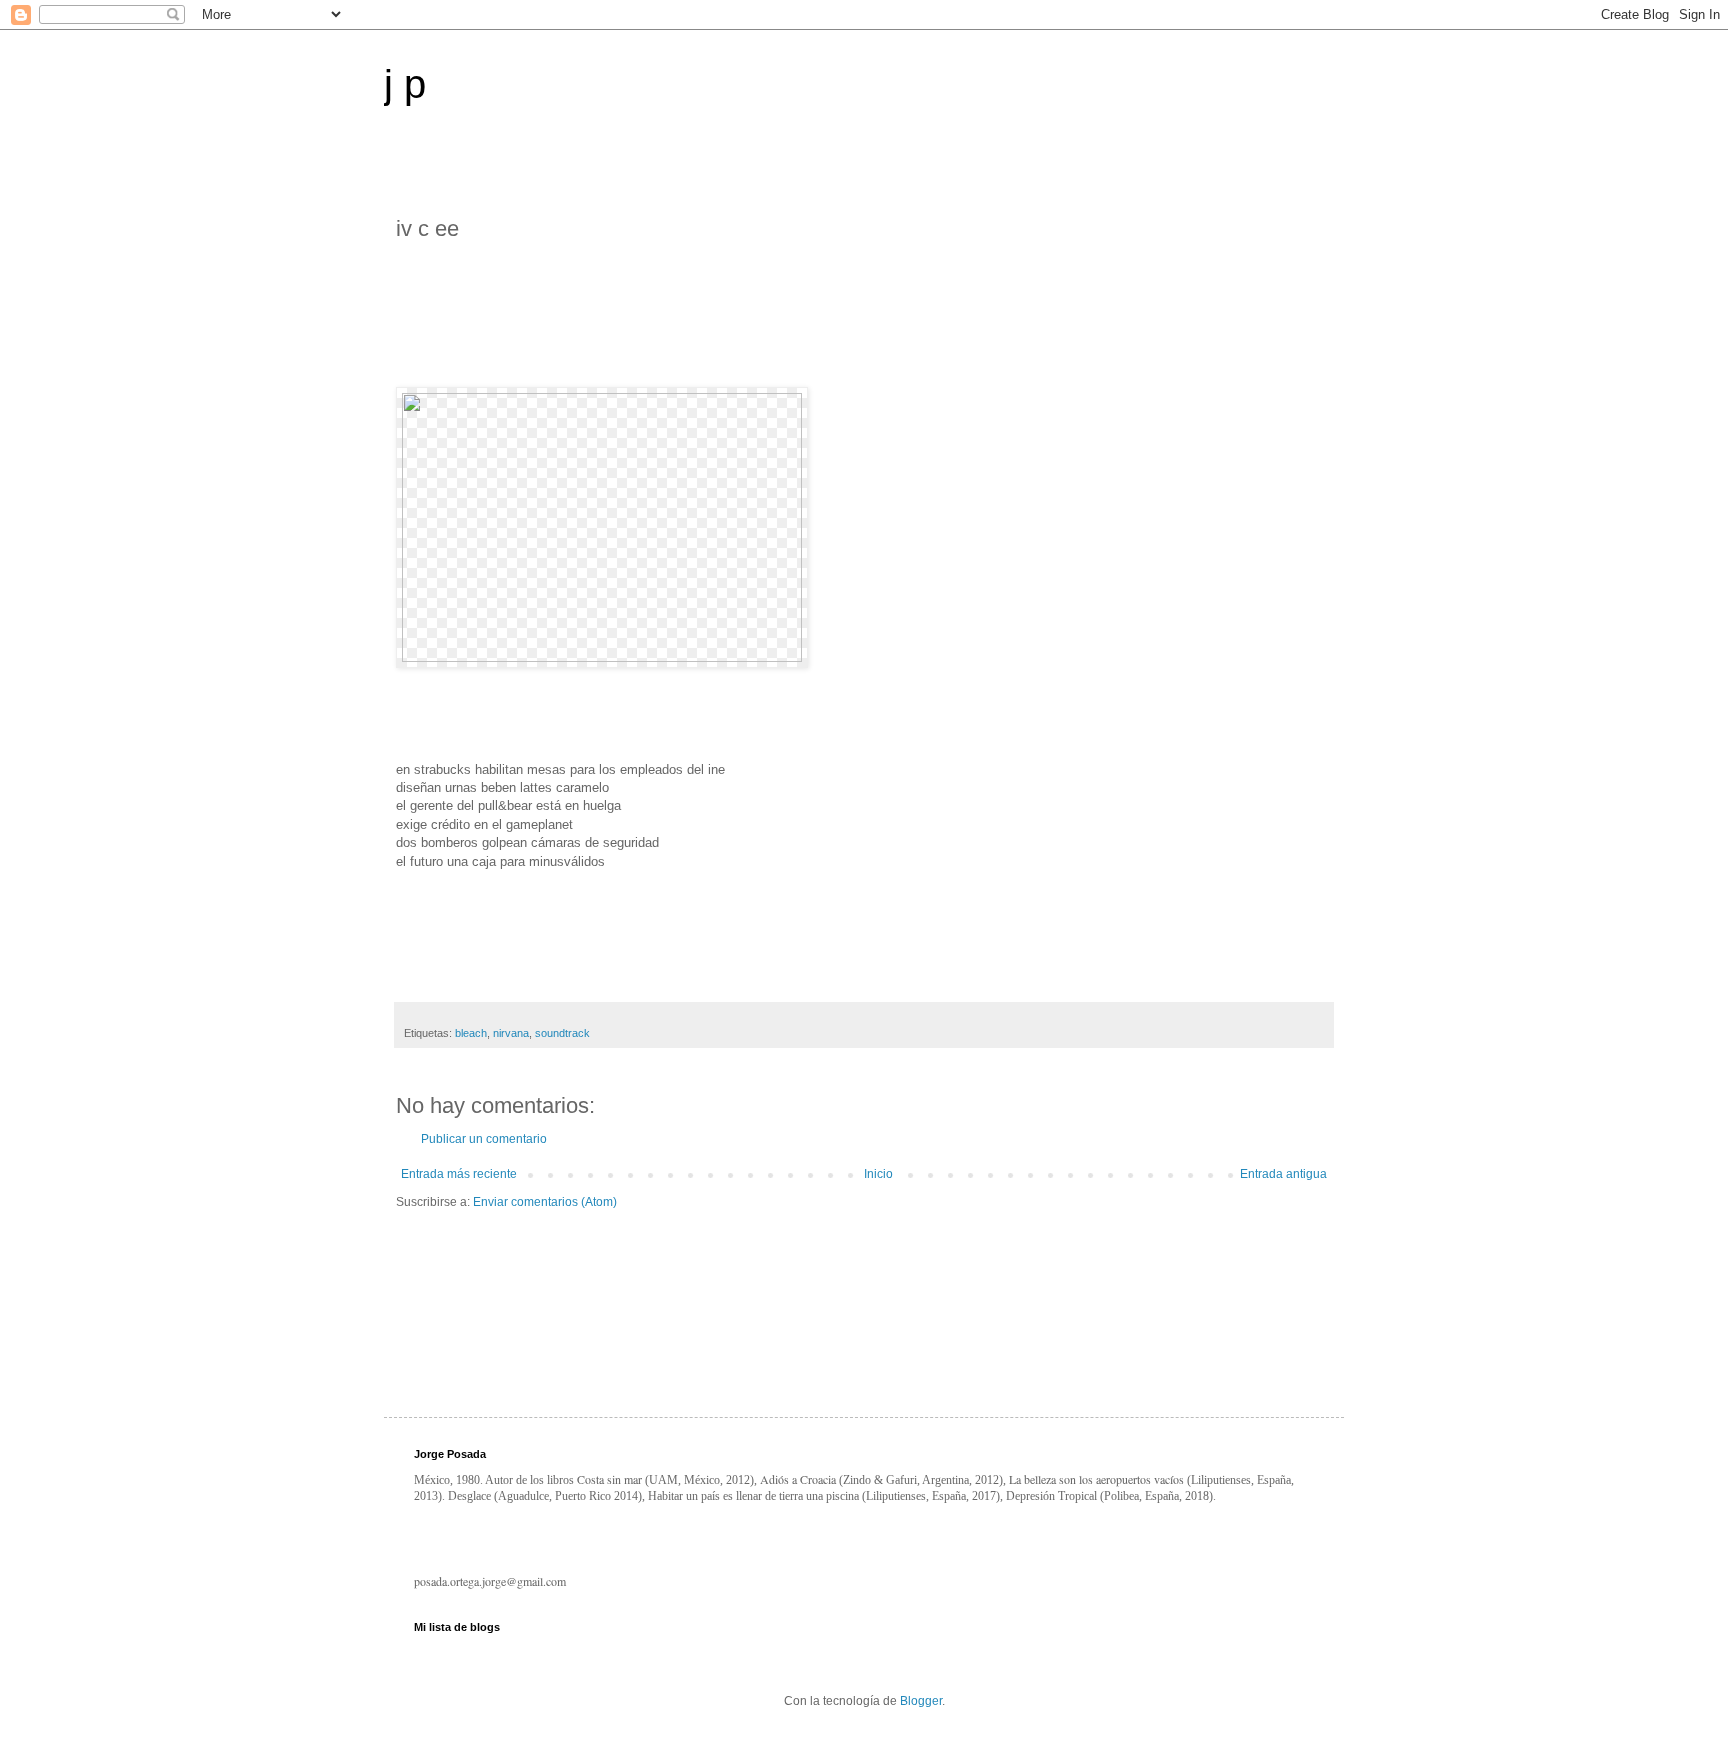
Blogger (921, 1701)
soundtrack (562, 1033)
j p (405, 84)
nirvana (511, 1033)
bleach (471, 1033)
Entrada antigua (1283, 1174)
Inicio (878, 1174)
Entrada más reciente (459, 1174)
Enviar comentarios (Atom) (545, 1202)
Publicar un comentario (484, 1139)
